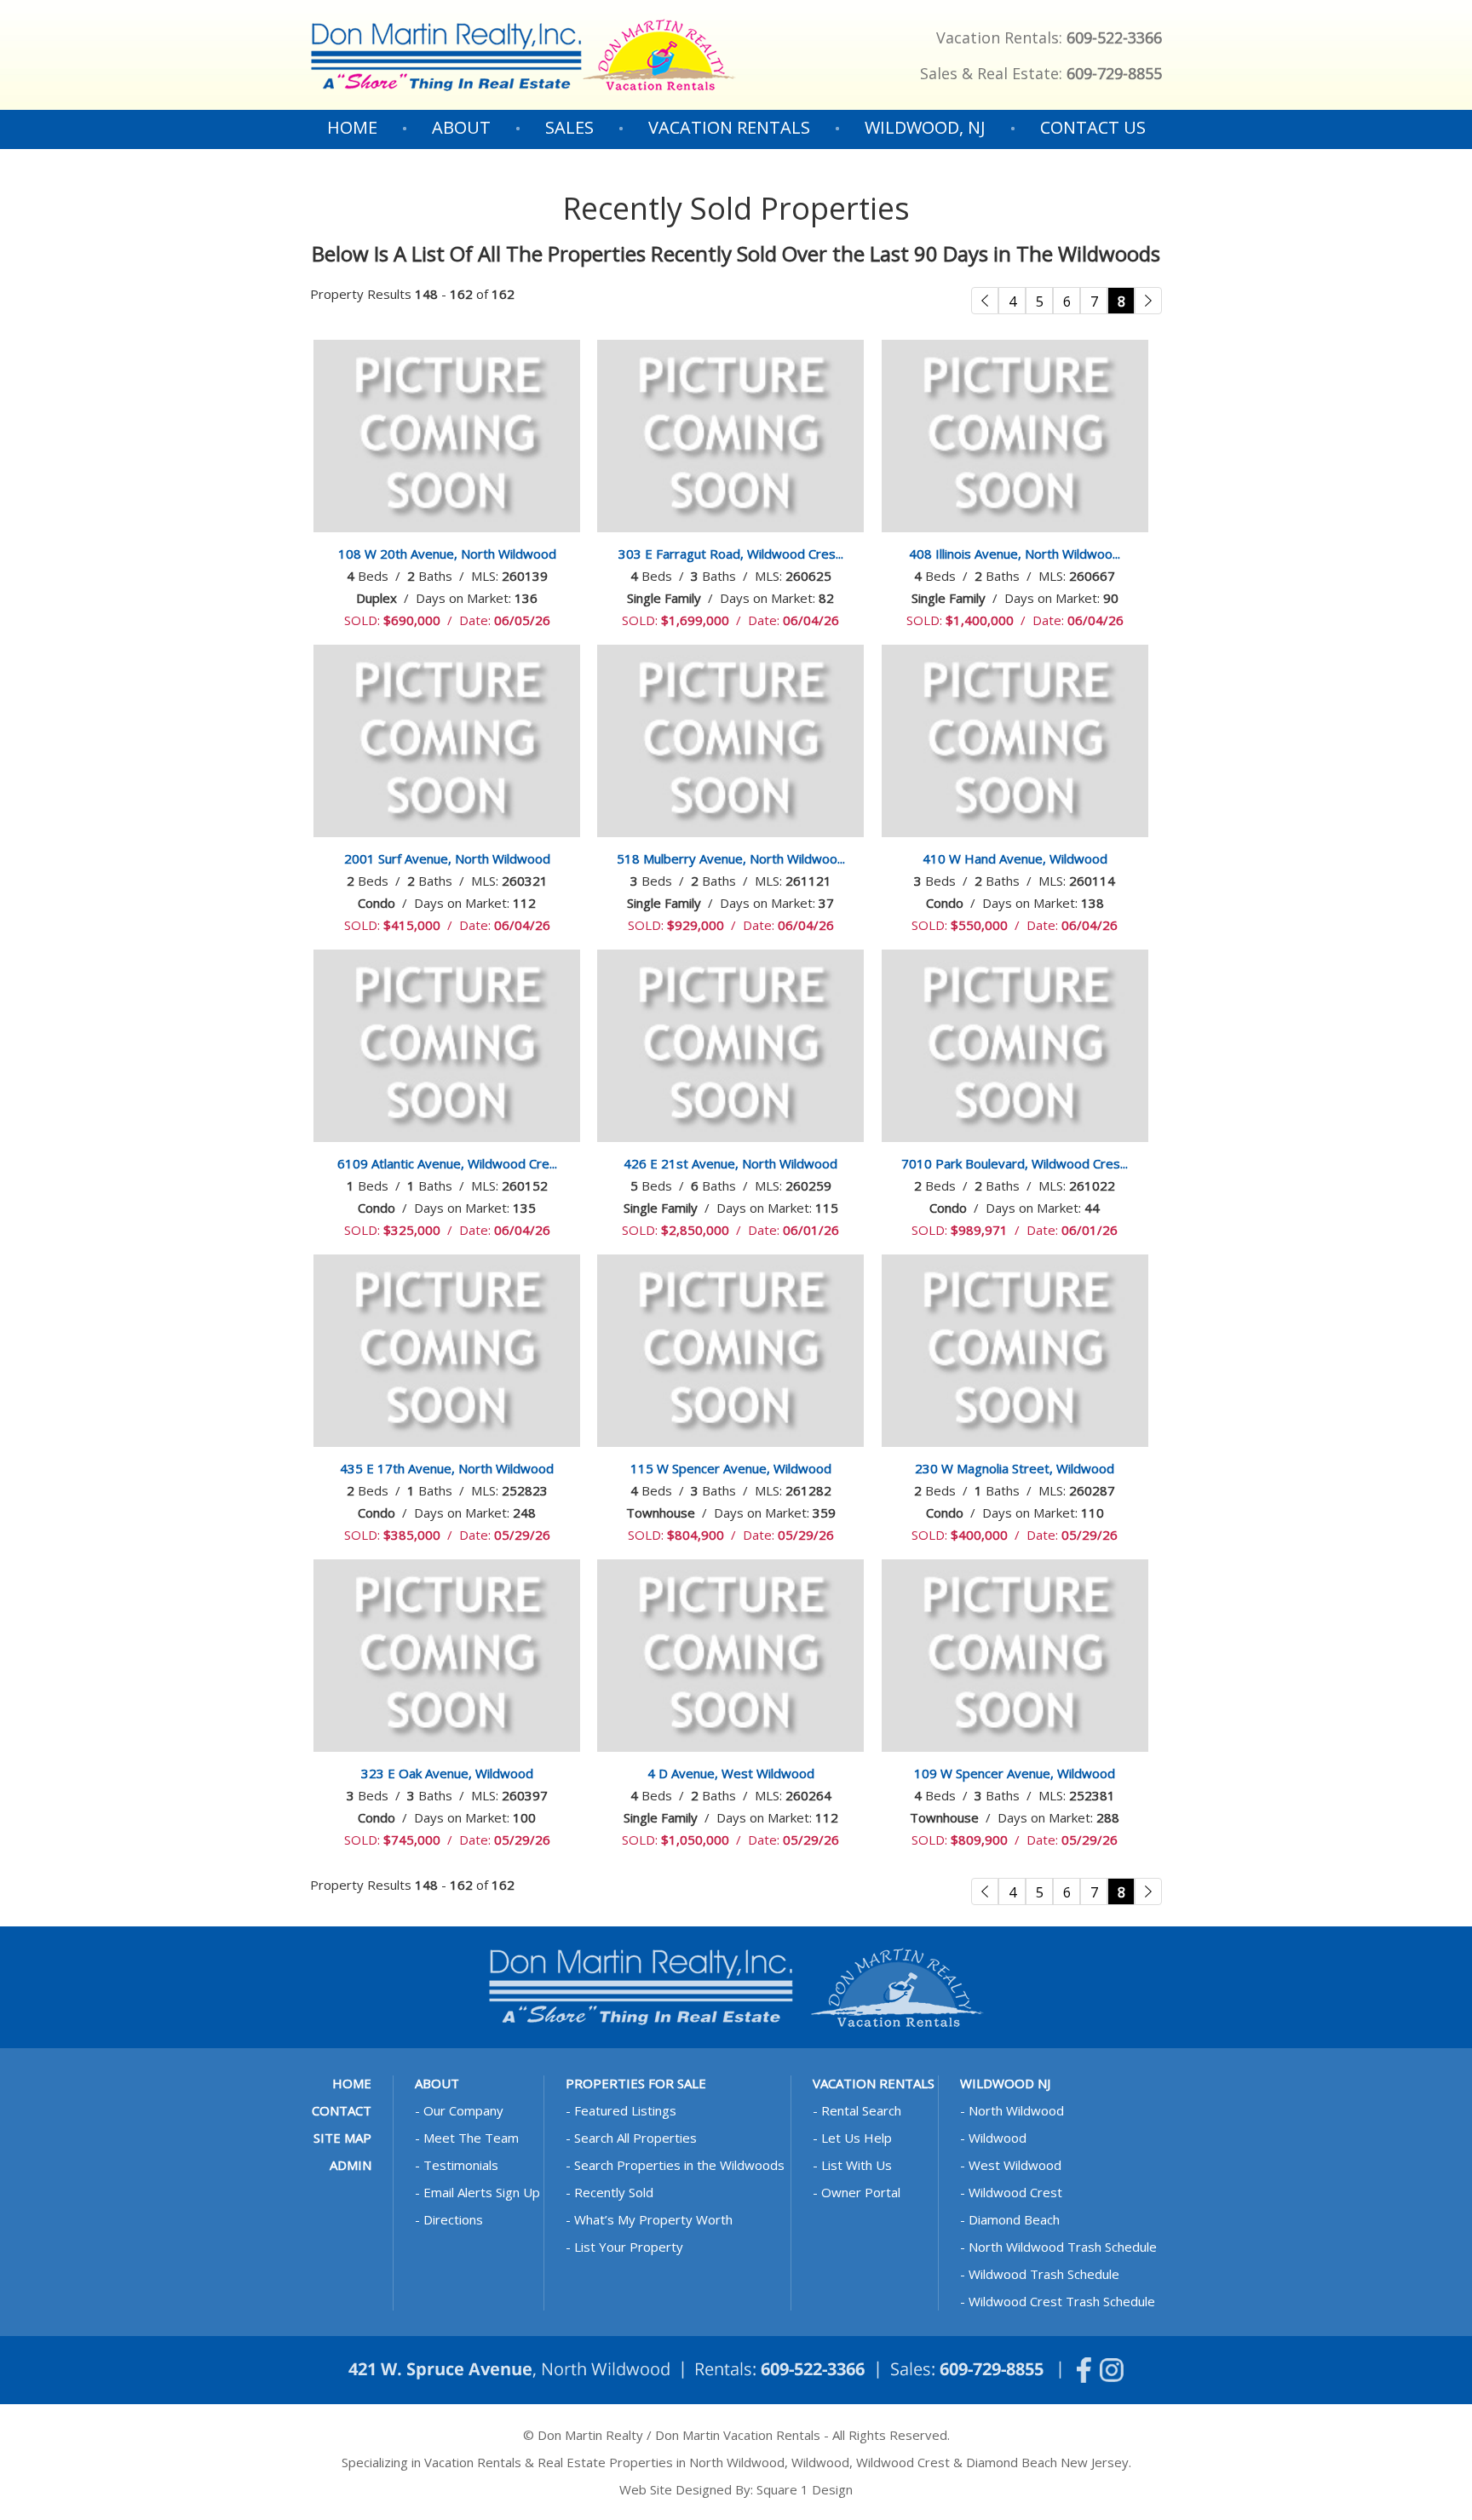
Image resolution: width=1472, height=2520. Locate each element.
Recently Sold (614, 2192)
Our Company (463, 2110)
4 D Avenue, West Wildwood (731, 1773)
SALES (569, 128)
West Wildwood (1015, 2165)
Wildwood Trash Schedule (1044, 2274)
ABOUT (461, 128)
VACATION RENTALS (729, 128)
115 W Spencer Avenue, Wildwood (731, 1468)
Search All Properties (635, 2138)
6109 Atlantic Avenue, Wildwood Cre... (447, 1163)
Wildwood (998, 2138)
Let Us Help (857, 2138)
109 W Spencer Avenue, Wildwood (1015, 1773)
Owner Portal (861, 2192)
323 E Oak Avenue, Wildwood (447, 1773)
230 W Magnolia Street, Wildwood (1015, 1468)
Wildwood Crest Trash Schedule (1062, 2301)
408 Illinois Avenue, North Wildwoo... (1015, 554)
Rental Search (861, 2110)
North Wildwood (1016, 2110)
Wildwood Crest (1015, 2192)
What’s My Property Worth (653, 2219)
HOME (352, 127)
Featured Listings (625, 2110)
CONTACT (342, 2110)
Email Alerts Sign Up (482, 2192)
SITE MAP (342, 2138)
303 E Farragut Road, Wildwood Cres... (731, 554)
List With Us (857, 2165)
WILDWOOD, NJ (925, 128)
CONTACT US (1093, 127)
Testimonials (461, 2165)
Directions (453, 2219)
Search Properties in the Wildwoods (679, 2165)
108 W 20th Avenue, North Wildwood (447, 554)
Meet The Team (471, 2138)
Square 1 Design (805, 2489)
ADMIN (351, 2165)
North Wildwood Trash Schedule (1063, 2247)
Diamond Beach (1014, 2219)
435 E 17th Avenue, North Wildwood (447, 1468)
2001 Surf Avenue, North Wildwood (447, 858)
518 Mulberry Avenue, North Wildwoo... (731, 858)
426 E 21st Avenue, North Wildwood (730, 1163)
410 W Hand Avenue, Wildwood (1015, 858)
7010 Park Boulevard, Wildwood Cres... (1015, 1163)
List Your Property (629, 2247)
